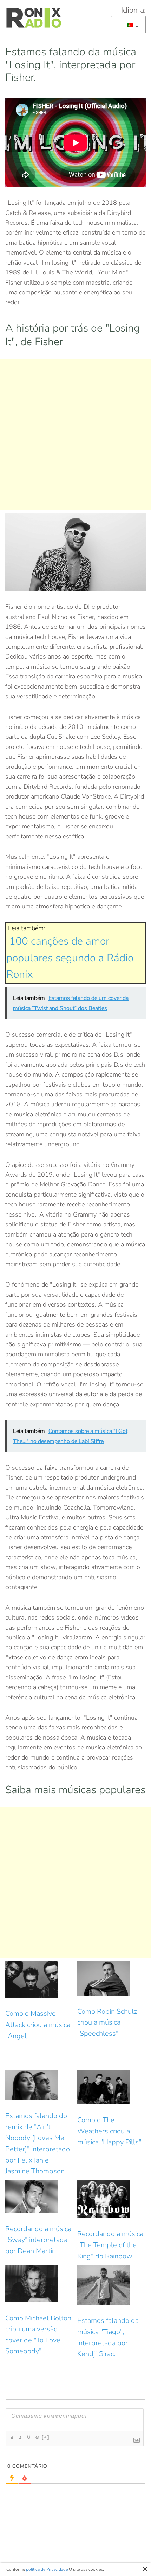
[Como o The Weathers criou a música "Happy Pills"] (111, 2087)
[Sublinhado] (29, 2437)
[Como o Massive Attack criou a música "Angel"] (40, 1979)
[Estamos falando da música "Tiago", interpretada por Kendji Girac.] (111, 2285)
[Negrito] (12, 2437)
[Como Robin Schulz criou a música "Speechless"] (111, 1978)
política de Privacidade (47, 2569)
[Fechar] (145, 2569)
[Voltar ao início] (33, 18)
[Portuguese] (127, 25)
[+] (46, 2437)
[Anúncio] (75, 434)
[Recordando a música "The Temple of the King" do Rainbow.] (111, 2199)
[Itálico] (20, 2437)
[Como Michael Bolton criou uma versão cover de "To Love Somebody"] (40, 2283)
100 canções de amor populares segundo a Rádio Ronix (70, 958)
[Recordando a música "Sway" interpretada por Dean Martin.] (40, 2197)
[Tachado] (37, 2437)
